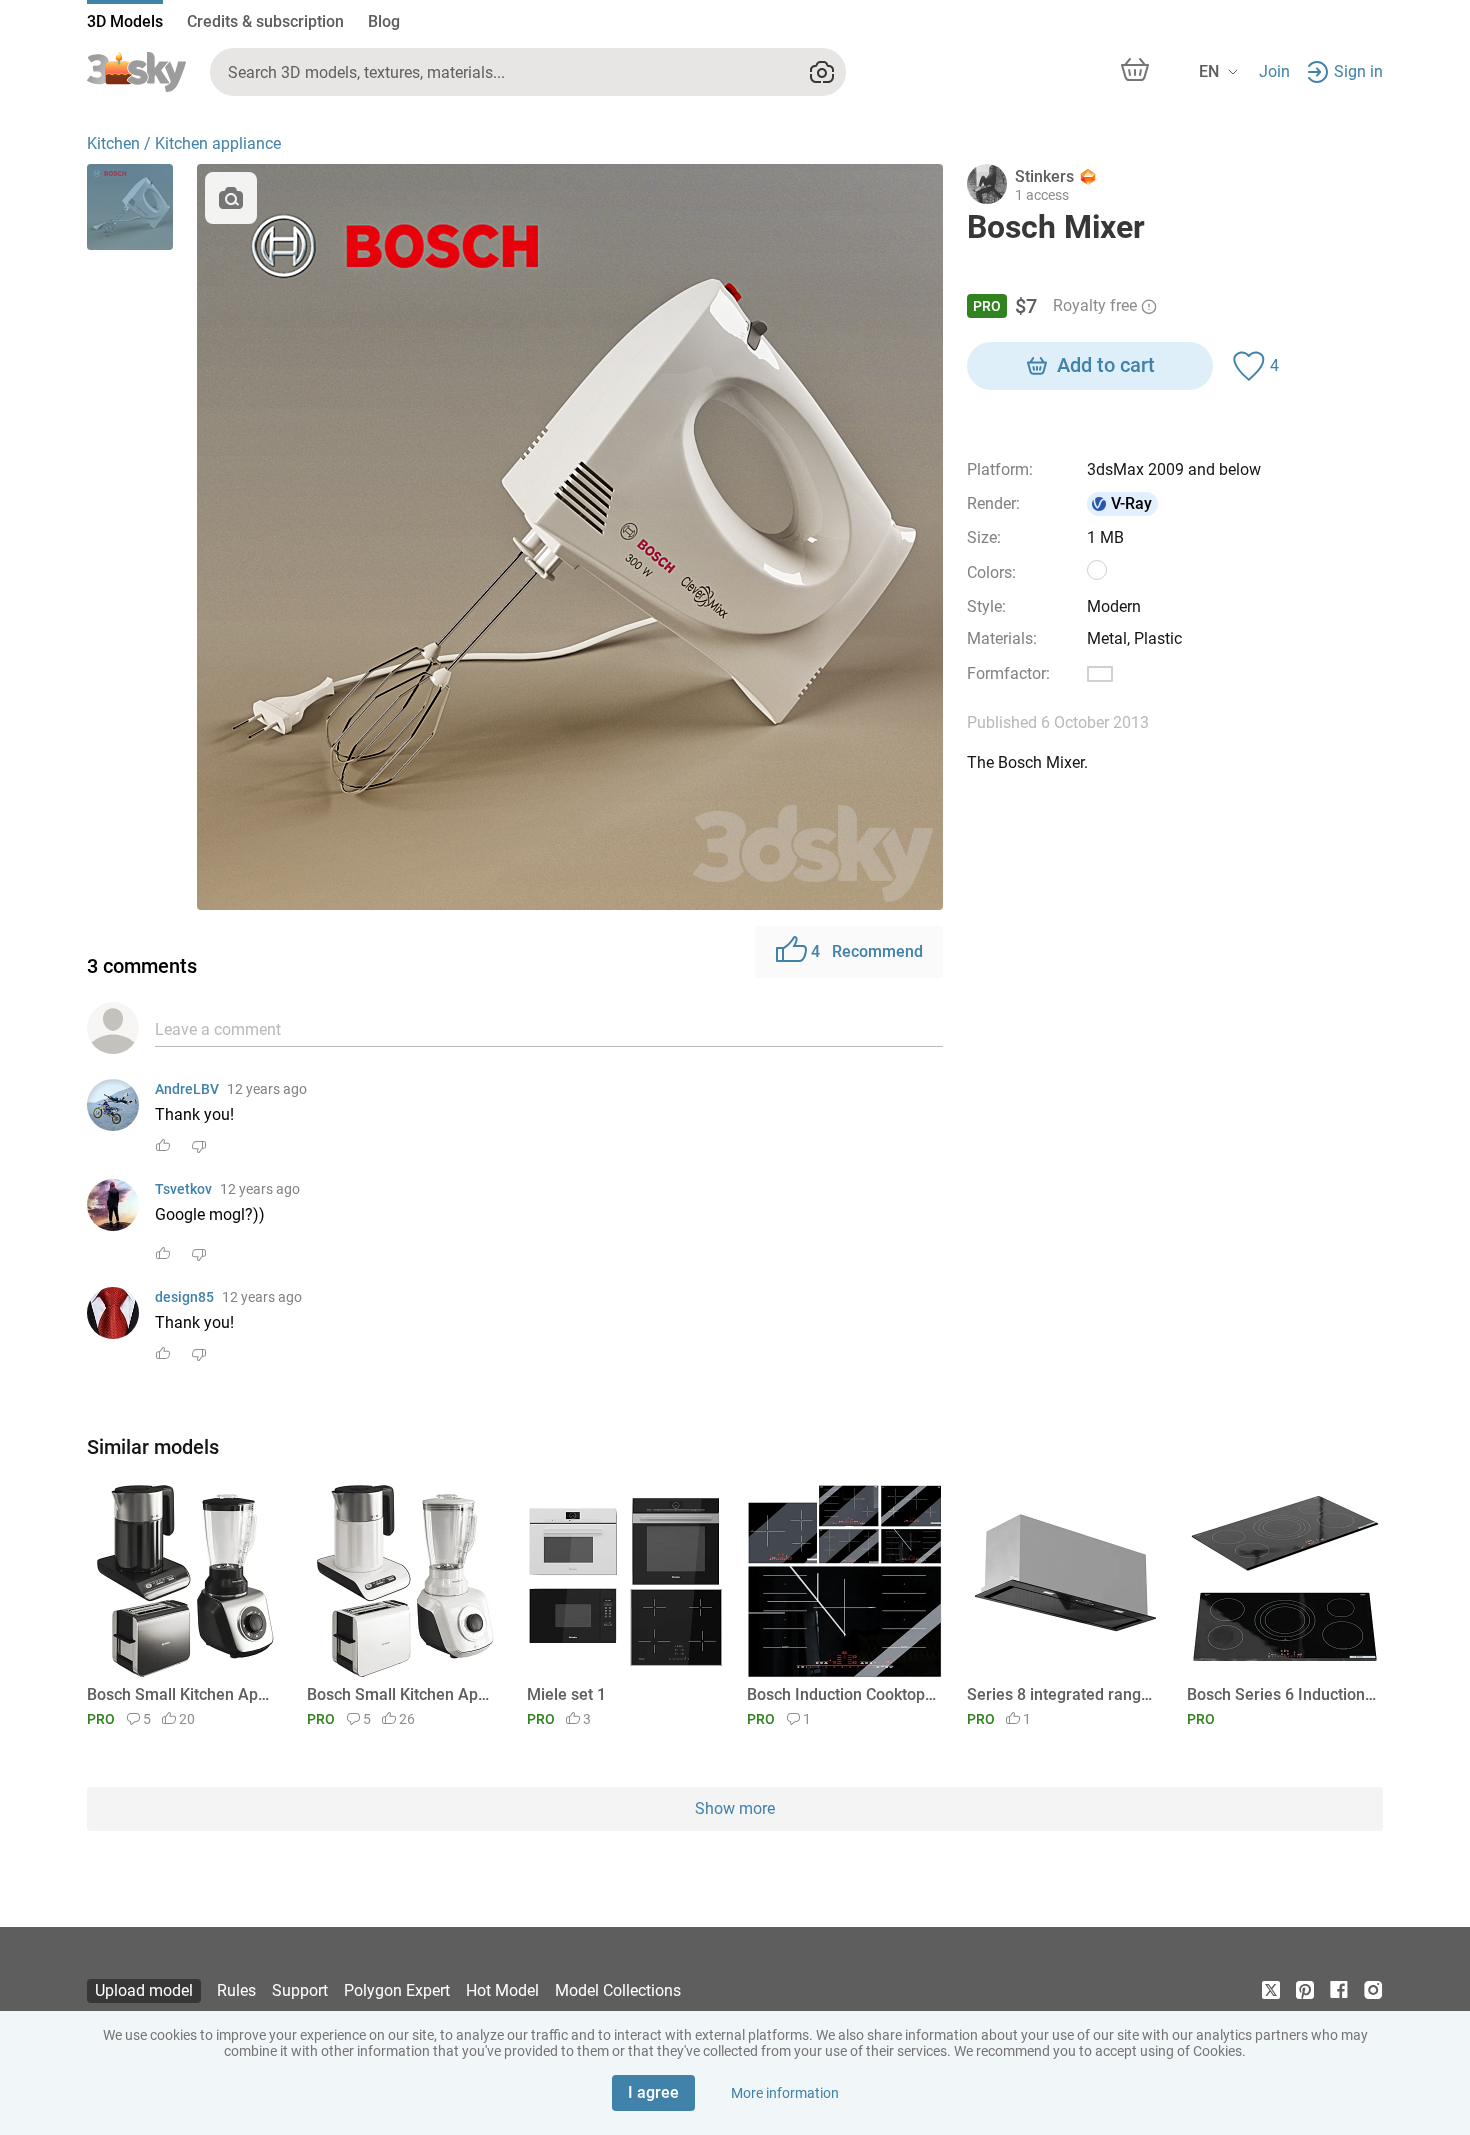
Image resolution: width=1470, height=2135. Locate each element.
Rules (236, 1990)
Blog (384, 21)
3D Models (125, 21)
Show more (735, 1808)
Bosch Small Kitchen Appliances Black (181, 1694)
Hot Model (502, 1990)
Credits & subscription (265, 21)
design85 (184, 1297)
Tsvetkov (183, 1189)
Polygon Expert (397, 1990)
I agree (653, 2092)
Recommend (867, 951)
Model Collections (618, 1990)
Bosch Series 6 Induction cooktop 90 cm (1281, 1694)
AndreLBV (187, 1089)
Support (300, 1990)
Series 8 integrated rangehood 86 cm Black (1061, 1694)
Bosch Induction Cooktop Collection (841, 1694)
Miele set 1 (566, 1694)
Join (1274, 71)
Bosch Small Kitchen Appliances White (401, 1694)
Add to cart (1106, 365)
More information (785, 2093)
